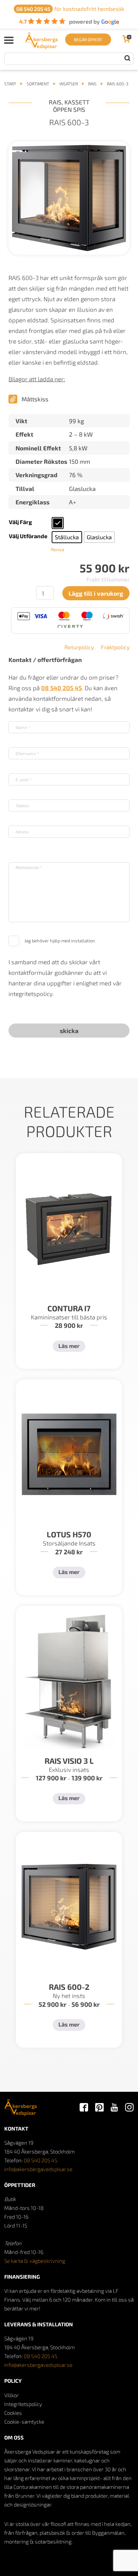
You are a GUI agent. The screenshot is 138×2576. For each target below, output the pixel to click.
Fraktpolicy (115, 647)
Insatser (69, 84)
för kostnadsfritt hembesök (70, 9)
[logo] (42, 47)
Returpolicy (79, 647)
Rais (92, 84)
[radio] (58, 523)
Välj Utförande (28, 536)
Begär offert (88, 40)
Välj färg (20, 522)
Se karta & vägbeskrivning (35, 2261)
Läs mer (69, 1346)
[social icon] (84, 2108)
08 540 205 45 (41, 2160)
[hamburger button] (9, 40)
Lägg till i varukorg (96, 593)
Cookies (13, 2413)
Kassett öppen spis (71, 106)
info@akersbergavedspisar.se (38, 2169)
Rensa (57, 549)
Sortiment (38, 84)
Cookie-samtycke (24, 2422)
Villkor (11, 2395)
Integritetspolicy (23, 2404)
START (10, 84)
